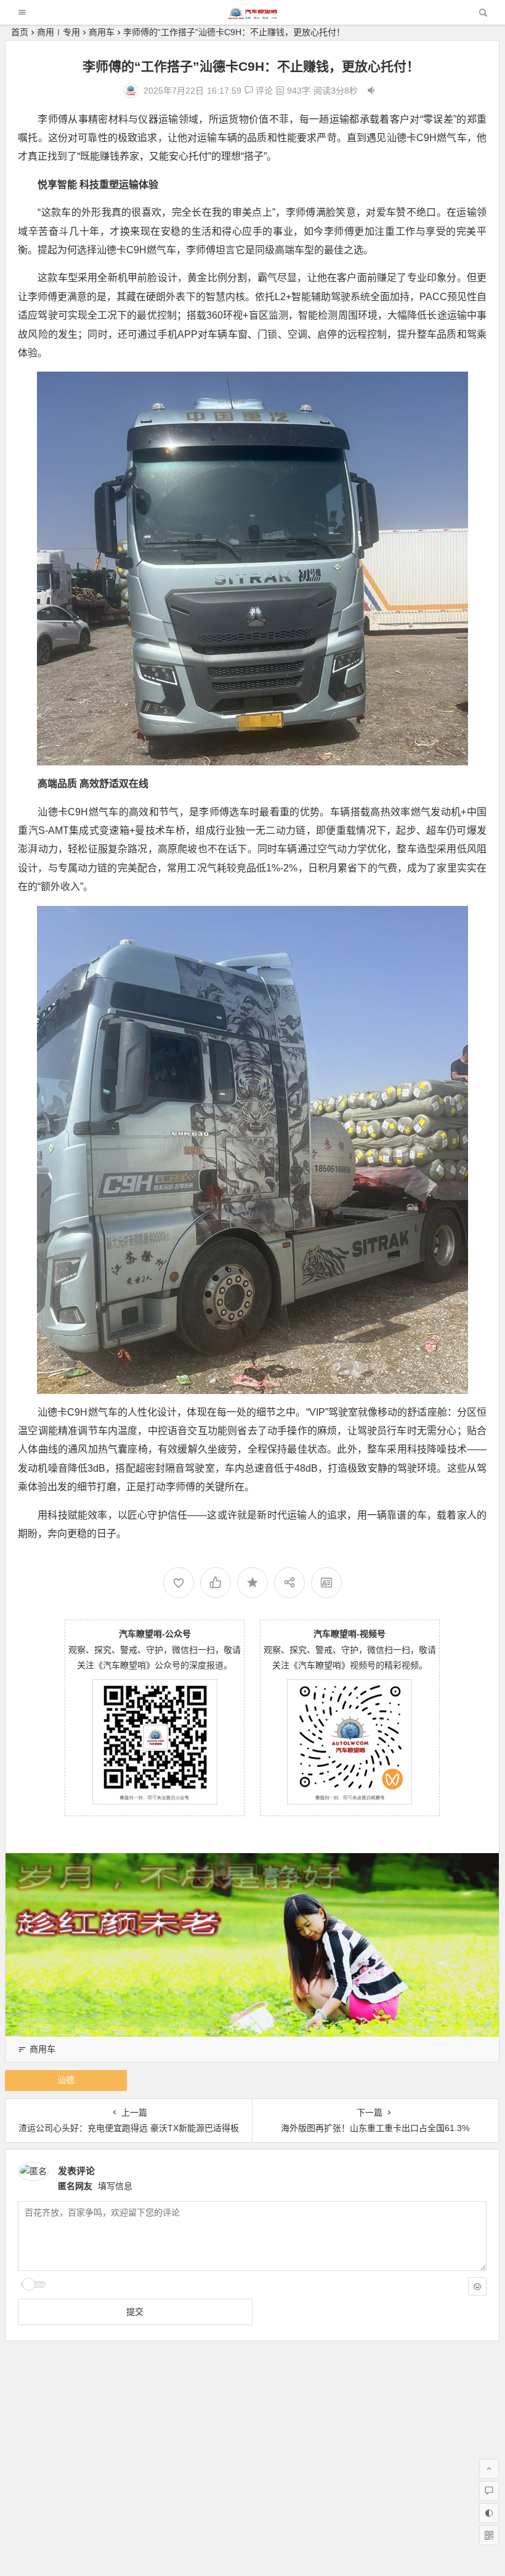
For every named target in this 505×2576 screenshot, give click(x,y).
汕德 (66, 2080)
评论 (263, 91)
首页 (20, 32)
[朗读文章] (371, 91)
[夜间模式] (489, 2513)
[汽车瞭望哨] (252, 16)
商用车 (102, 32)
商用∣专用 (59, 32)
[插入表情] (477, 2286)
